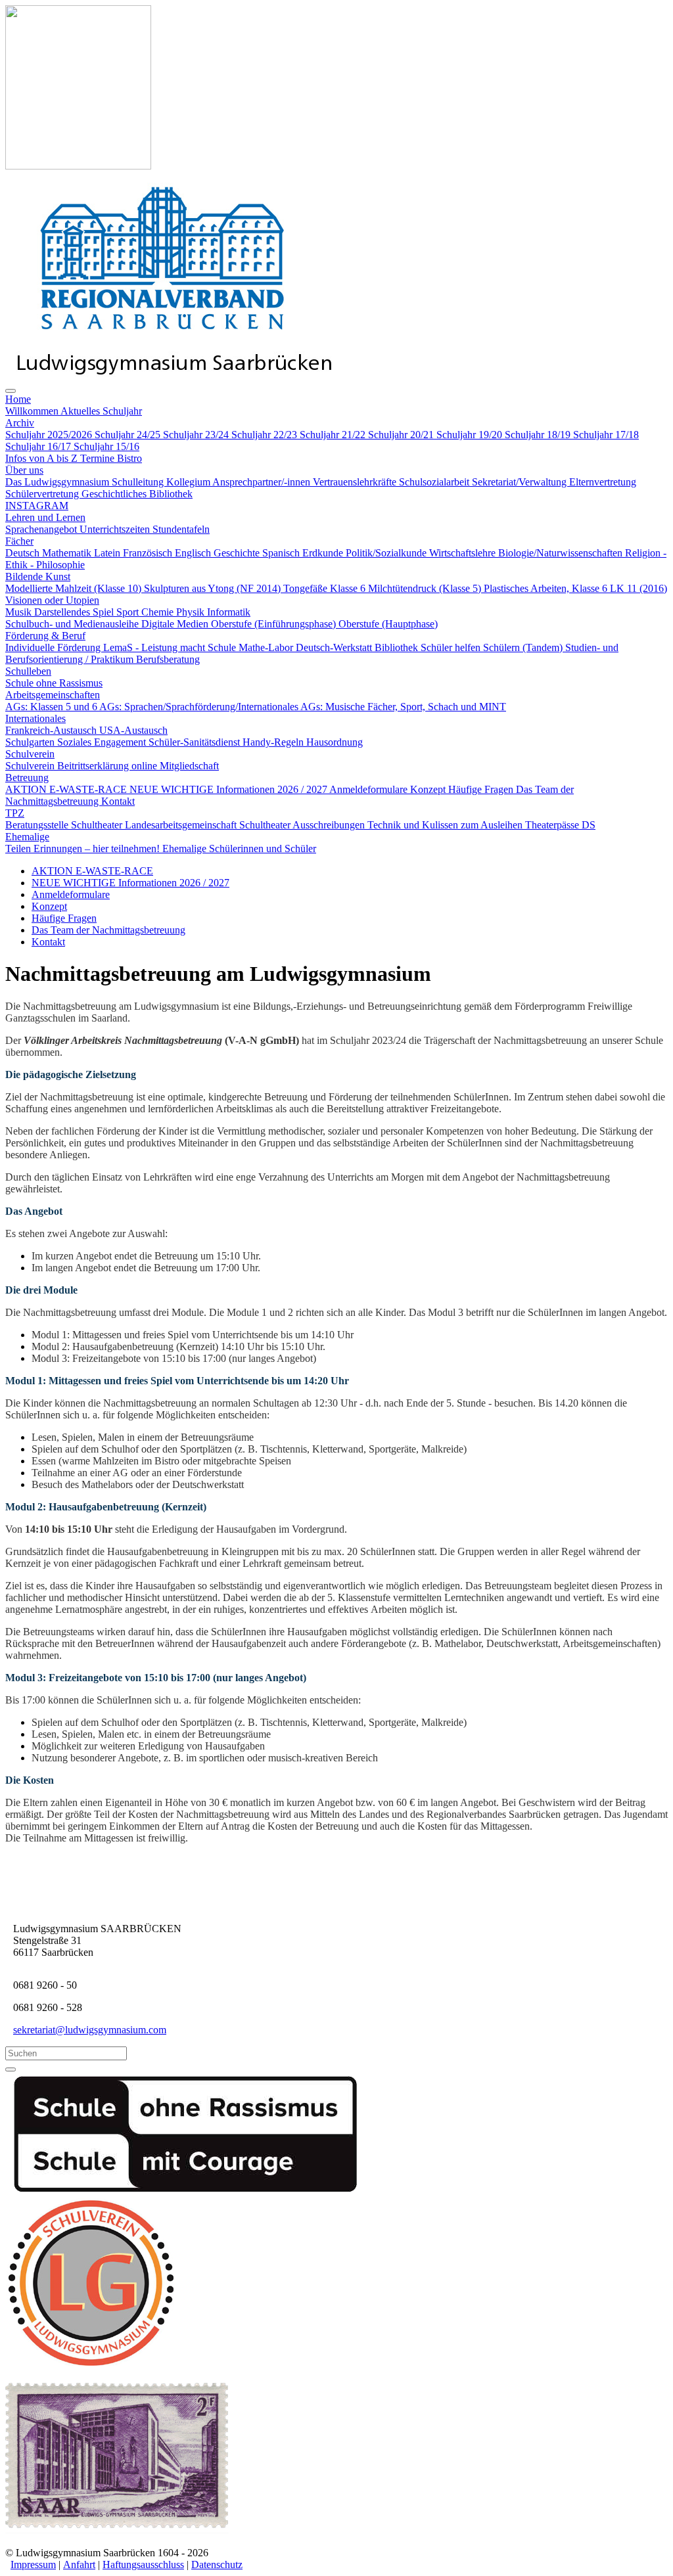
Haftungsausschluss (143, 2565)
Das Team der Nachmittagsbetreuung (108, 930)
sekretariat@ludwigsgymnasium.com (90, 2030)
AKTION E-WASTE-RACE (92, 871)
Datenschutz (217, 2565)
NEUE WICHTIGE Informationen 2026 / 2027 (130, 883)
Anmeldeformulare (71, 894)
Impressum (33, 2565)
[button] (18, 399)
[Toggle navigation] (11, 391)
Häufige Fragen (64, 918)
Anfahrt (79, 2565)
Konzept (49, 906)
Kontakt (48, 942)
